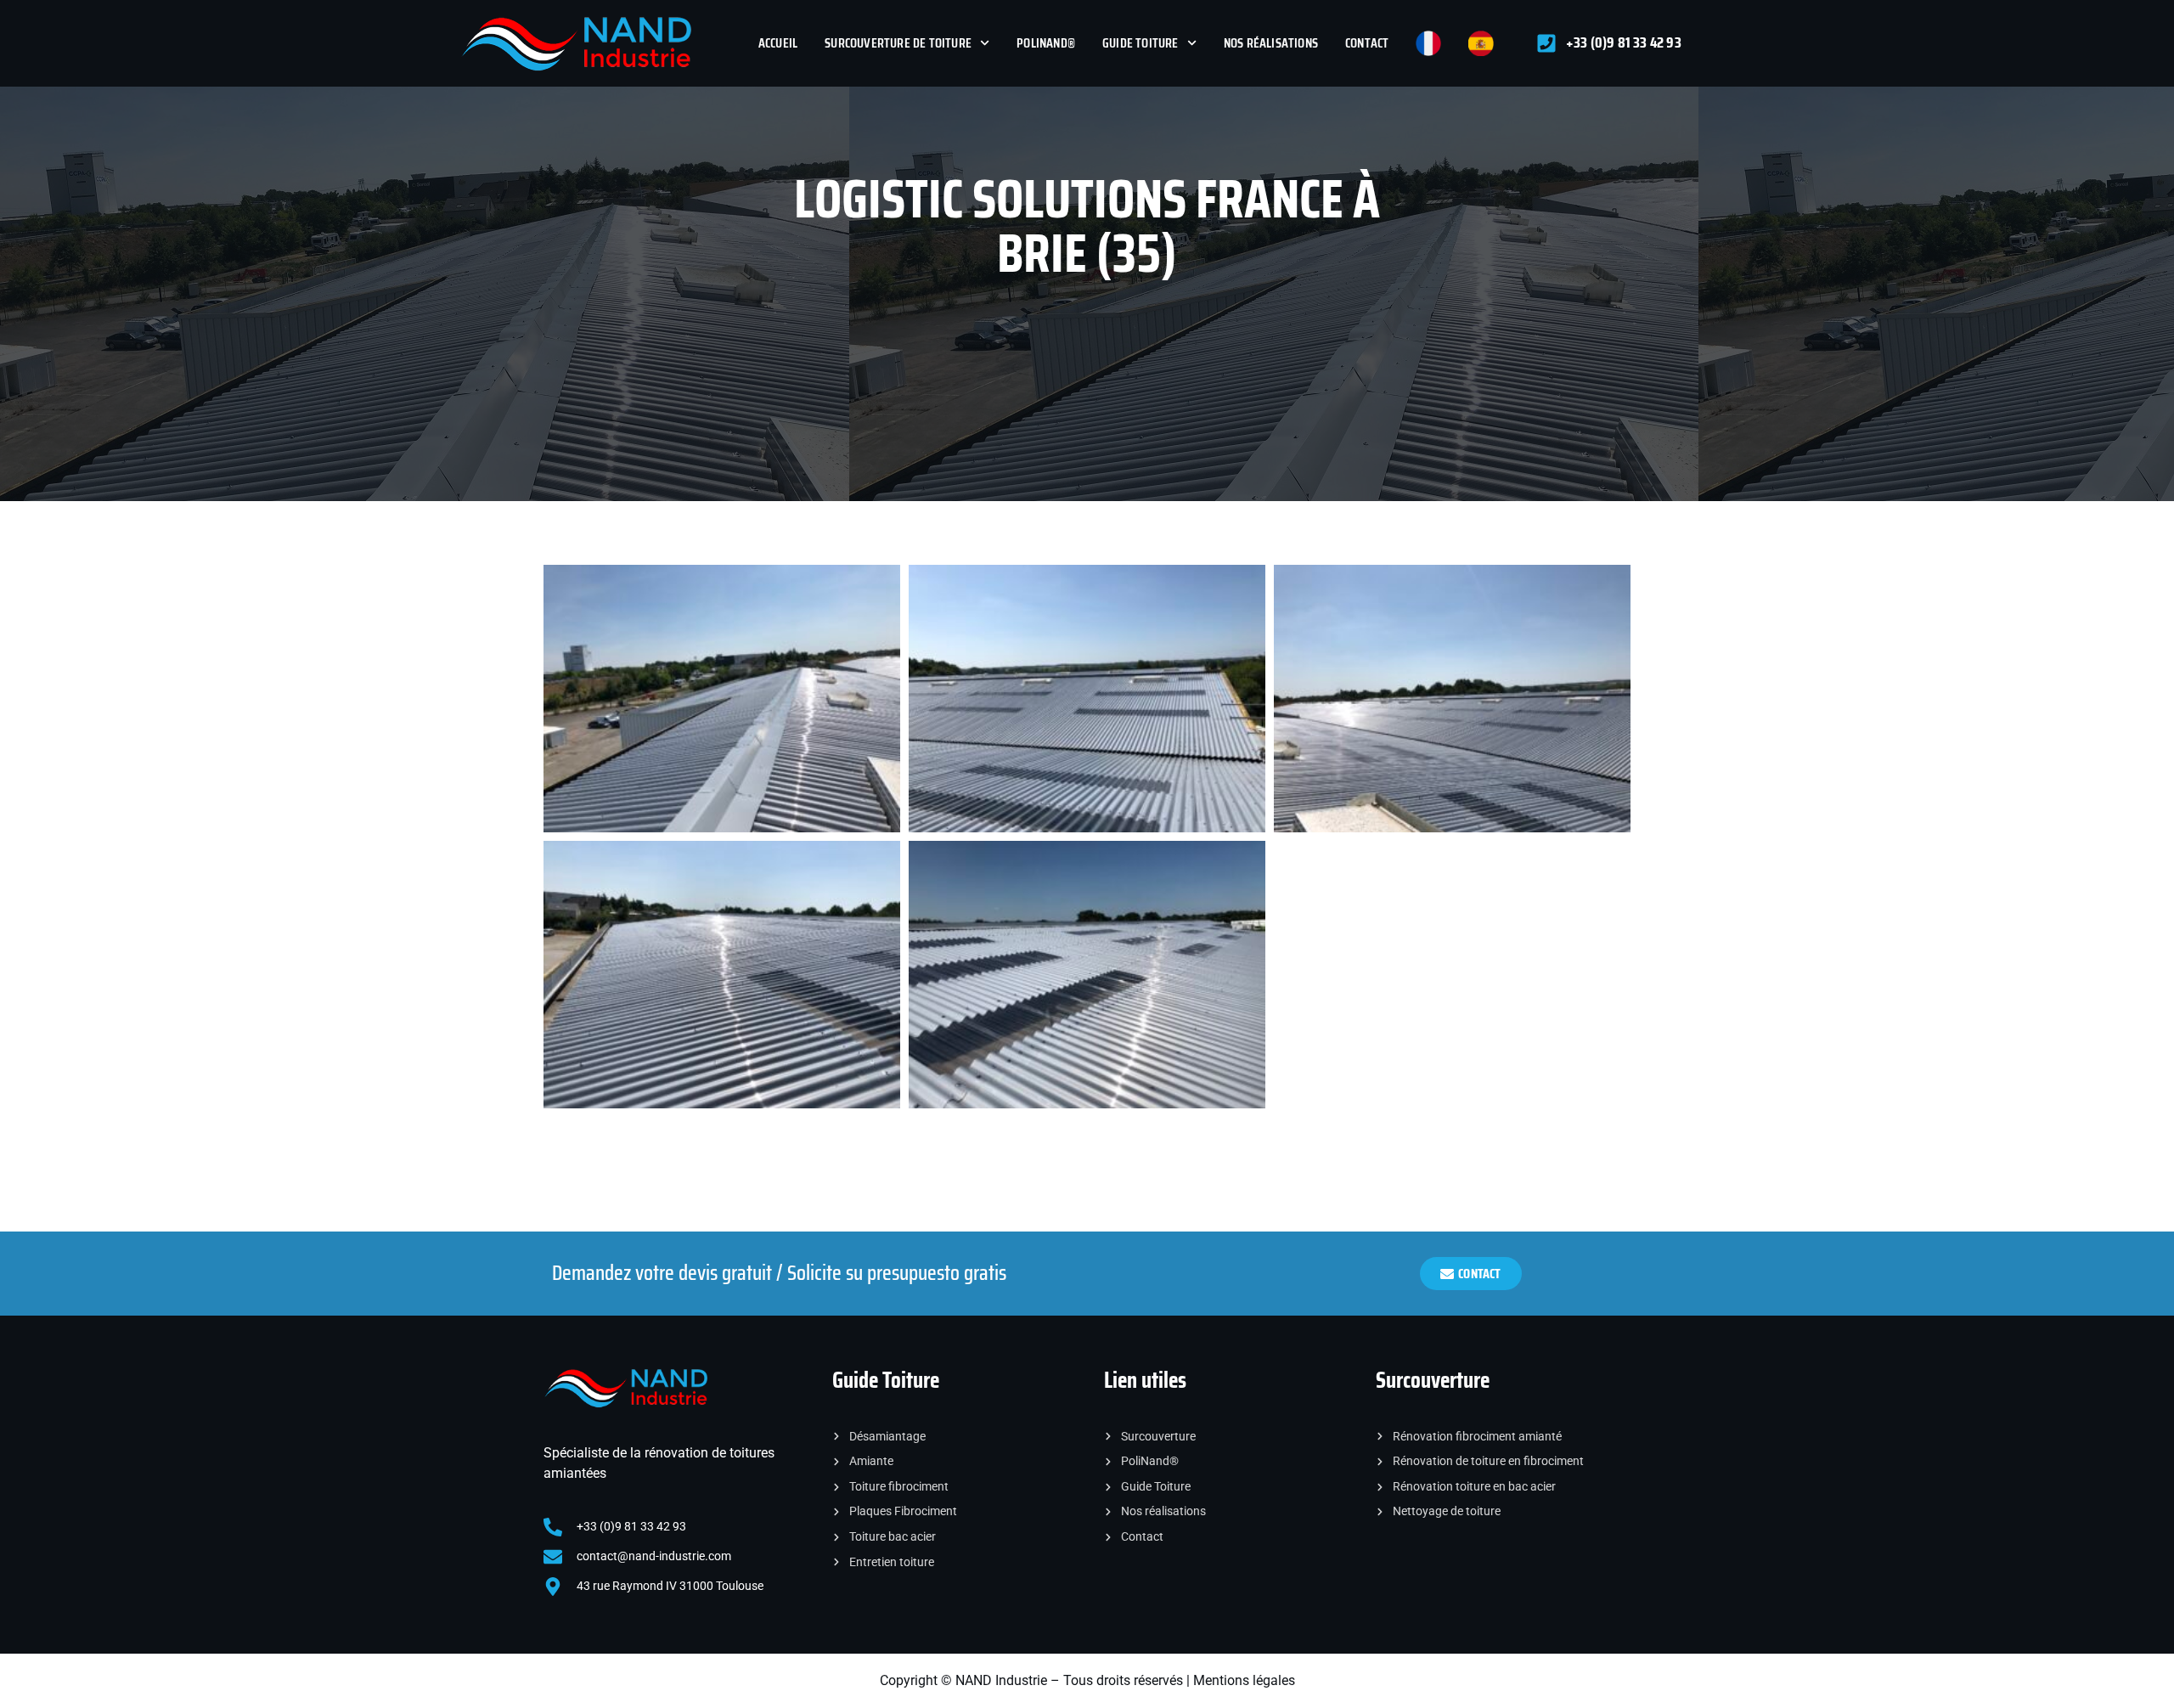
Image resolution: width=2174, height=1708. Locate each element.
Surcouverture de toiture (898, 43)
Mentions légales (1244, 1680)
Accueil (778, 43)
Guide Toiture (1141, 43)
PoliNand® (1046, 43)
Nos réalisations (1271, 43)
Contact (1367, 43)
